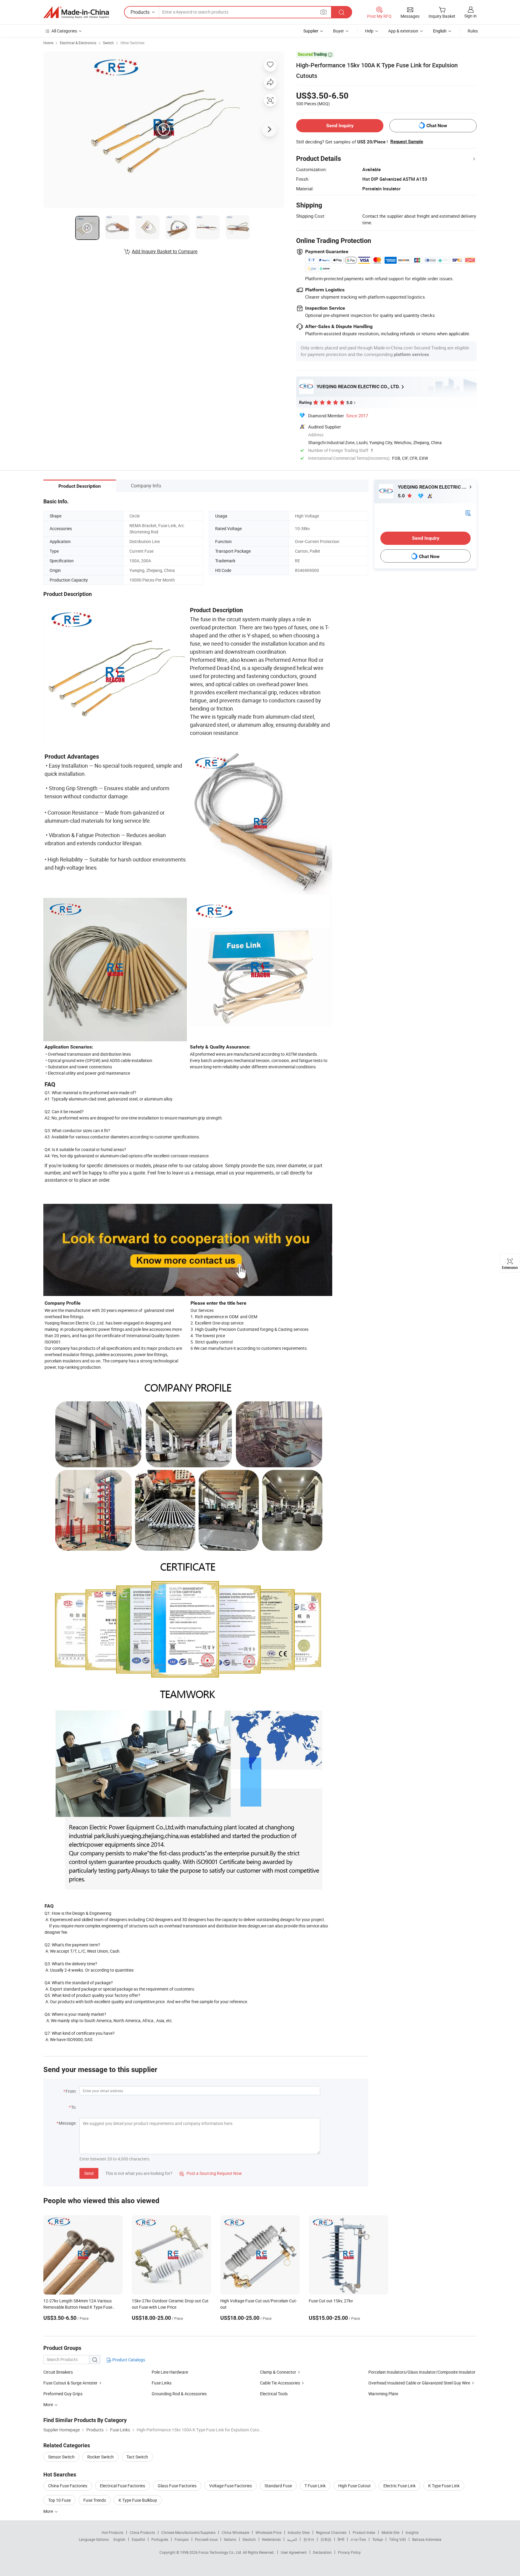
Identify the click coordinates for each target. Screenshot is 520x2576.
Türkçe (378, 2539)
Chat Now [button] (437, 126)
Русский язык (206, 2539)
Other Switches (132, 43)
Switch (108, 43)
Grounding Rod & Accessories (179, 2394)
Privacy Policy (349, 2552)
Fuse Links (162, 2383)
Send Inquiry (340, 126)
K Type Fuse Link (444, 2486)
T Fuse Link (315, 2486)
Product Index (364, 2532)
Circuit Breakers (58, 2372)
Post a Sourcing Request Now (211, 2173)
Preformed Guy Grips (63, 2394)
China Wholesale (235, 2532)
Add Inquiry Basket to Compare (165, 251)
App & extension (403, 31)
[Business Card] (468, 513)
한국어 (309, 2539)
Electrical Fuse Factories (122, 2486)
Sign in (470, 16)
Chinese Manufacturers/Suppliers (188, 2532)
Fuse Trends (95, 2500)
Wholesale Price (268, 2532)
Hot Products (113, 2532)
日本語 (326, 2539)
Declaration (322, 2552)
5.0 (402, 496)
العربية (292, 2539)
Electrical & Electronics (78, 43)
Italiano (230, 2539)
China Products (142, 2532)
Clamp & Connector (278, 2372)
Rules (473, 31)
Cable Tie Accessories (280, 2383)
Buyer (339, 31)
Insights (412, 2532)
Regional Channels (331, 2532)
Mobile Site (390, 2532)
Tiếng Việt (398, 2539)
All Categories (64, 31)
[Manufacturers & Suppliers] (76, 12)
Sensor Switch (61, 2457)
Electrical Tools (274, 2394)
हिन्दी (341, 2539)
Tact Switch (137, 2457)
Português (160, 2539)
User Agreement (294, 2552)
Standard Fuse (278, 2486)
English (119, 2539)
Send (89, 2173)
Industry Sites (299, 2532)
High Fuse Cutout (354, 2486)
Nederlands (271, 2539)
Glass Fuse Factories (177, 2486)
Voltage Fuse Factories (231, 2486)
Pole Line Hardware (170, 2372)
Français (182, 2539)
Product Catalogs (128, 2360)
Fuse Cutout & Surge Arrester (70, 2383)
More (49, 2511)
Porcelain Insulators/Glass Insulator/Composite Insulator (422, 2372)
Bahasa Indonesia (427, 2539)
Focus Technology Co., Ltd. (221, 2552)
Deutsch (249, 2539)
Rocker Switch (101, 2457)
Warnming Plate (383, 2394)
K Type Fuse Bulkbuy (138, 2500)
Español (138, 2539)
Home (48, 43)
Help (369, 31)
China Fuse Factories (68, 2486)
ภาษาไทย (358, 2539)
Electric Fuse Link (399, 2486)
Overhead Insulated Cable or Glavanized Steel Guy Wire (419, 2383)
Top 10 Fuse (59, 2500)
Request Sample (407, 142)
